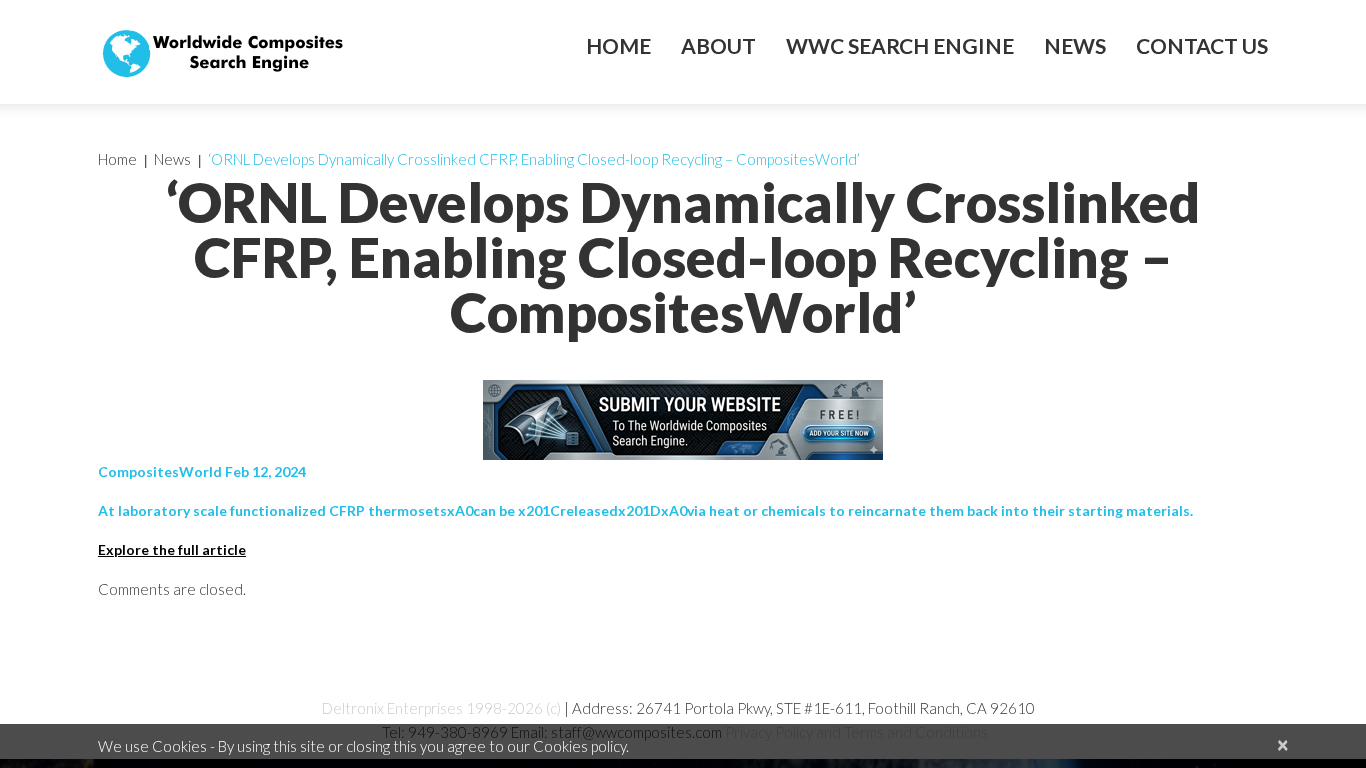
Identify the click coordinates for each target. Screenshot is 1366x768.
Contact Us (1202, 46)
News (1075, 46)
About (718, 46)
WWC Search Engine (900, 46)
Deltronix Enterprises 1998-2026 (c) (441, 708)
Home (618, 46)
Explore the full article (172, 549)
